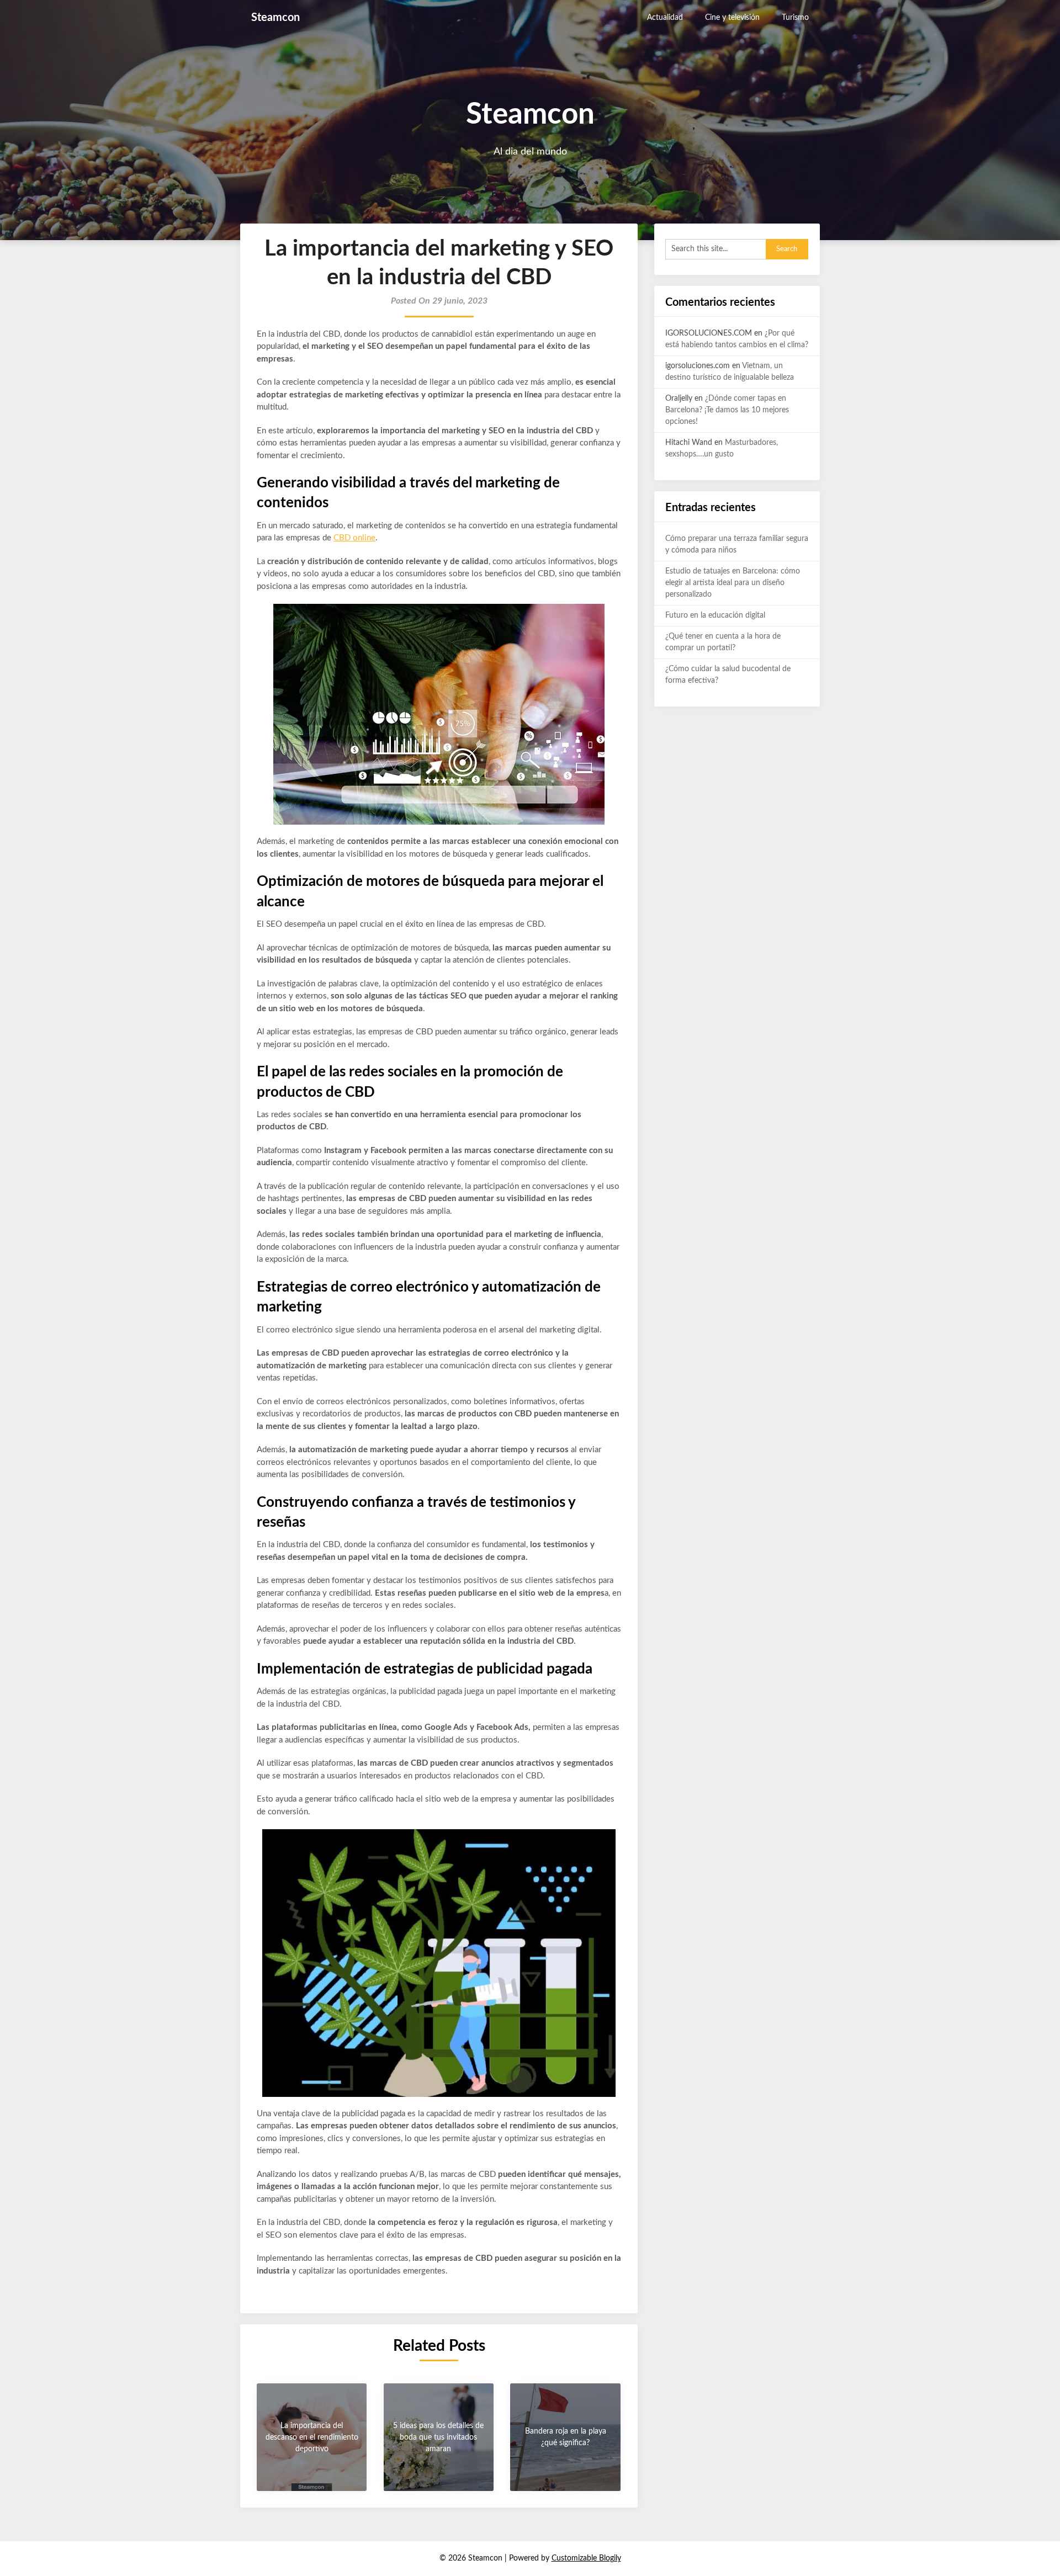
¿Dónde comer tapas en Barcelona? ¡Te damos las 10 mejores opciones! (727, 410)
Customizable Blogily (586, 2558)
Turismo (795, 18)
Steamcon (275, 18)
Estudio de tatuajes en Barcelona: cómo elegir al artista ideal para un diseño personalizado (733, 583)
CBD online (354, 538)
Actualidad (665, 18)
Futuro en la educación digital (715, 615)
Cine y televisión (732, 18)
